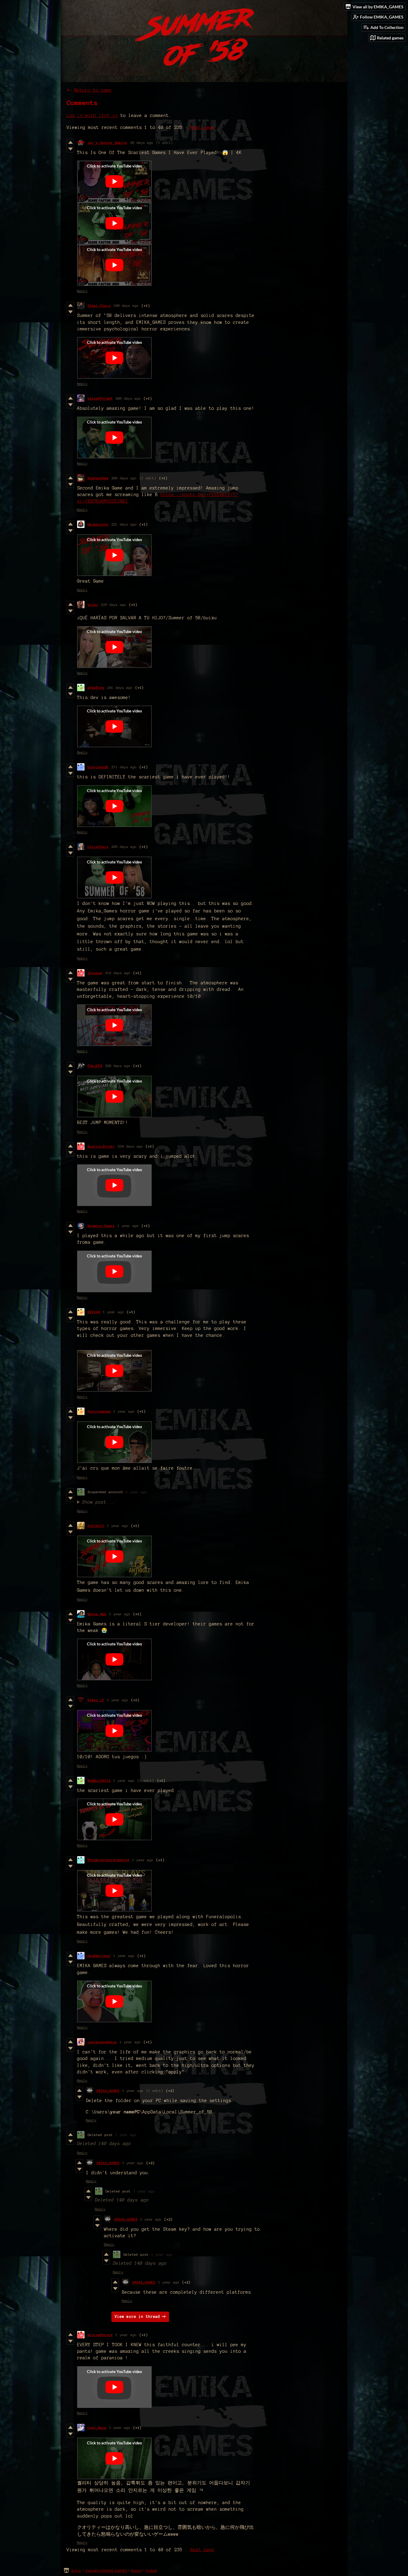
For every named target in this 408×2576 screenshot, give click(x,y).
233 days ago (113, 605)
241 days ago (120, 688)
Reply (82, 291)
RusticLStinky (101, 1146)
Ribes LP (96, 1700)
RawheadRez (98, 478)
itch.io (76, 2570)
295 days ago (124, 847)
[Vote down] (70, 149)
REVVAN (94, 1312)
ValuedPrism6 (100, 398)
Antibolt (96, 1526)
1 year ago (128, 1226)
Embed (151, 2570)
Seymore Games (101, 1226)
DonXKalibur (99, 1956)
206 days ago (124, 478)
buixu (93, 605)
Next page (202, 127)
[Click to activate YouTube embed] (114, 181)
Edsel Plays (99, 305)
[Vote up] (70, 142)
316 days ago (118, 973)
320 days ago (118, 1066)
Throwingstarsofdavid (108, 1860)
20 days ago (142, 143)
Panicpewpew (99, 1411)
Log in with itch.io (92, 116)
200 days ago (128, 398)
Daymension (98, 524)
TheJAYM (95, 1066)
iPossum (95, 973)
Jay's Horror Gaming (107, 143)
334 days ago (130, 1146)
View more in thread (137, 2317)
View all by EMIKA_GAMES (106, 2570)
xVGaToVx (96, 688)
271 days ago (124, 767)
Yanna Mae (97, 1614)
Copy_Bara (97, 2428)
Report (136, 2570)
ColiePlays (98, 847)
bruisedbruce (100, 2335)
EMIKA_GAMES (108, 2091)
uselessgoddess (102, 2042)
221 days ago (124, 524)
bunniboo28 (98, 767)
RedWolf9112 (99, 1780)
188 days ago (126, 305)
